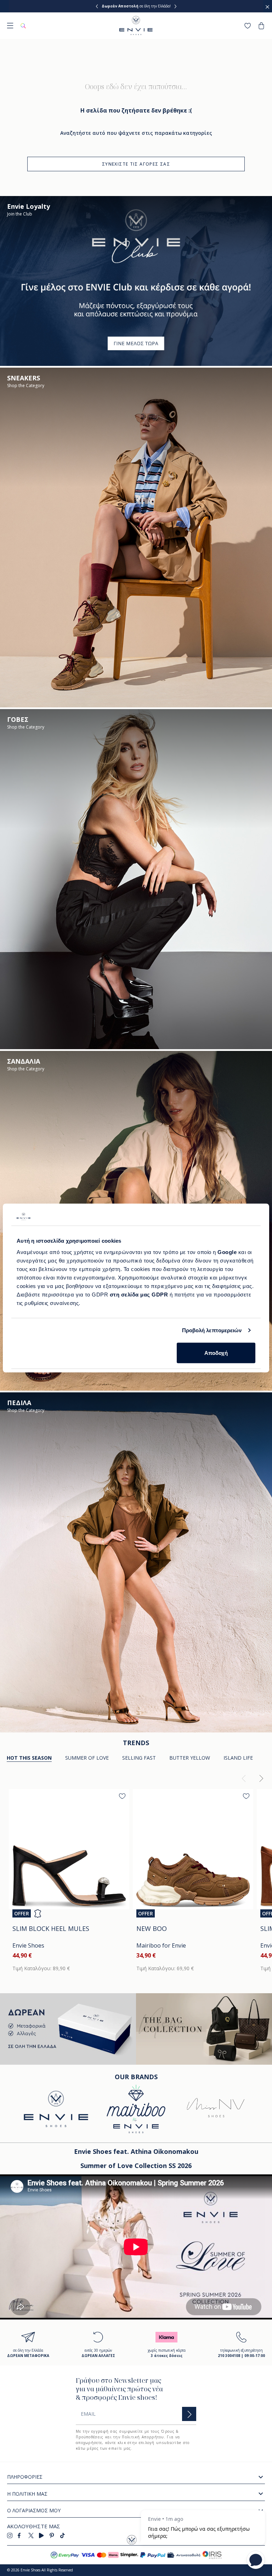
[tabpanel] (136, 1875)
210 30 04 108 (158, 6)
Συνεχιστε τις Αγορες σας (136, 164)
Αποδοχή (216, 1353)
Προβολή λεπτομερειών (212, 1330)
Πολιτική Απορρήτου (143, 2437)
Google (228, 1252)
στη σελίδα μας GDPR (139, 1294)
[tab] (87, 1758)
